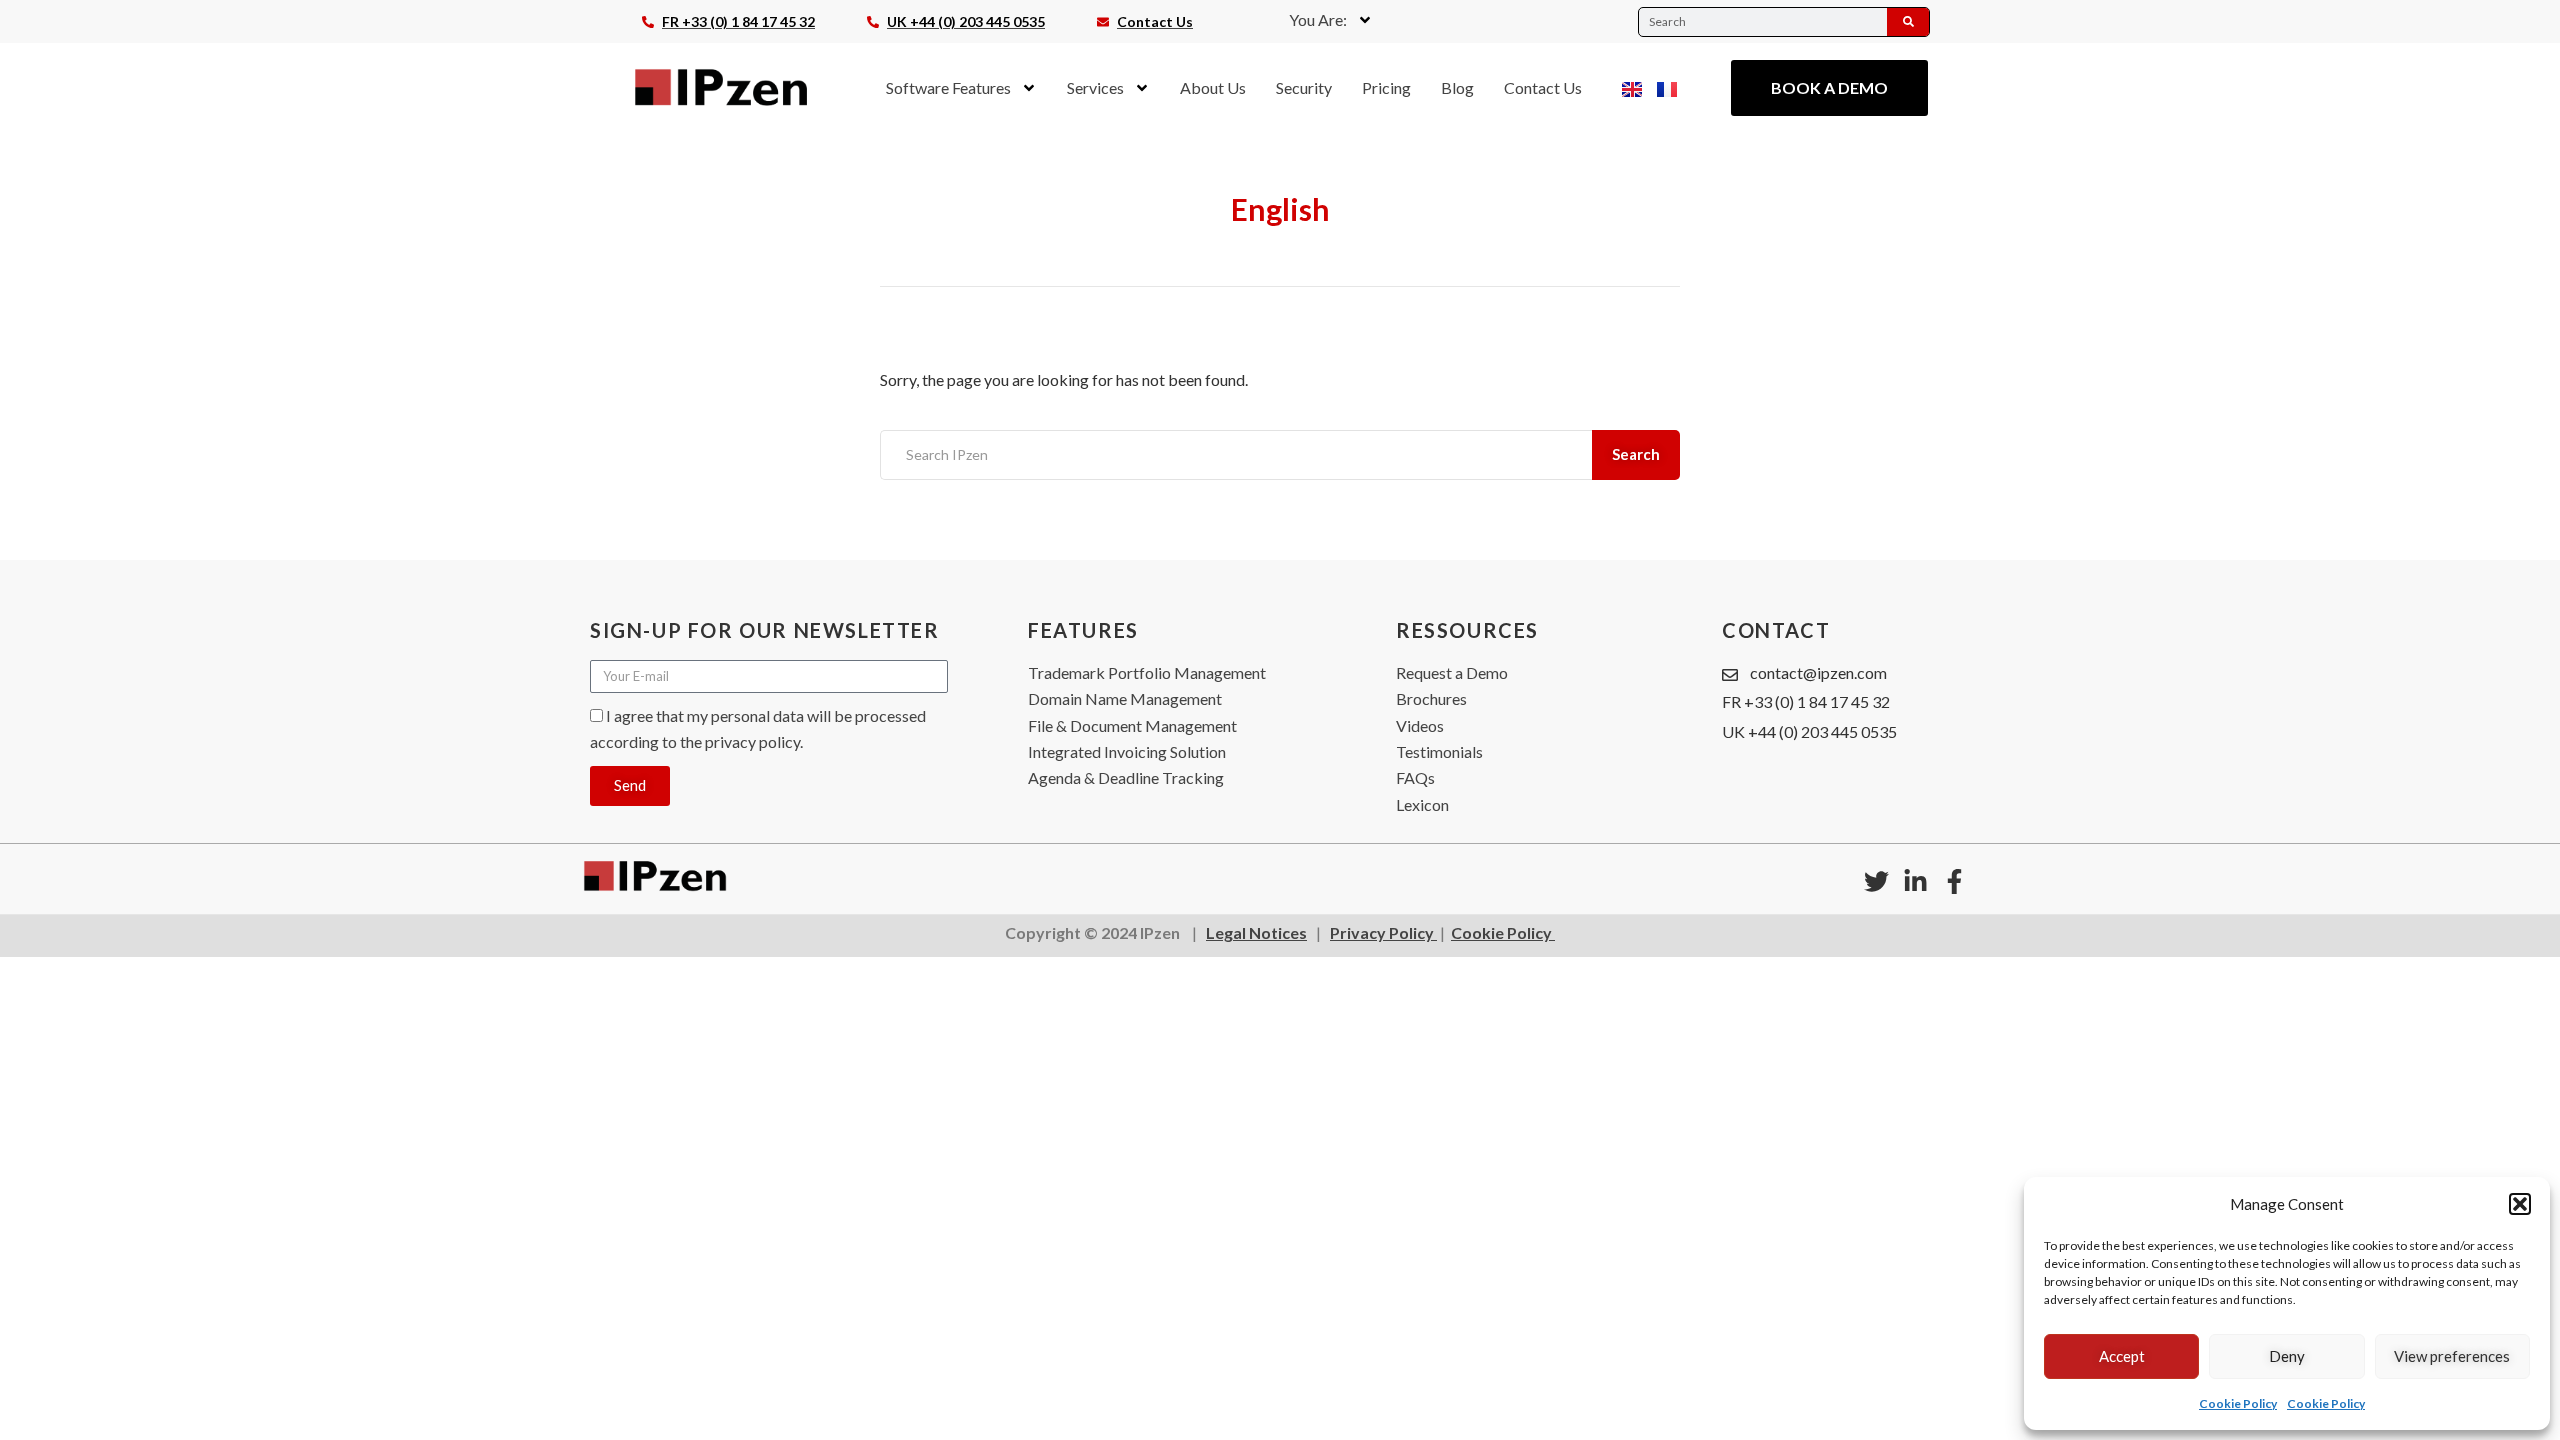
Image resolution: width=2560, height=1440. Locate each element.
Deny (2287, 1356)
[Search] (1908, 22)
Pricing (1386, 87)
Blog (1457, 87)
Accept (2122, 1356)
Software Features (948, 87)
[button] (2520, 1204)
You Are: (1318, 19)
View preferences (2452, 1356)
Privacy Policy (1383, 932)
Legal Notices (1256, 932)
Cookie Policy (2238, 1403)
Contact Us (1543, 87)
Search (1636, 454)
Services (1095, 87)
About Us (1213, 87)
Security (1304, 87)
